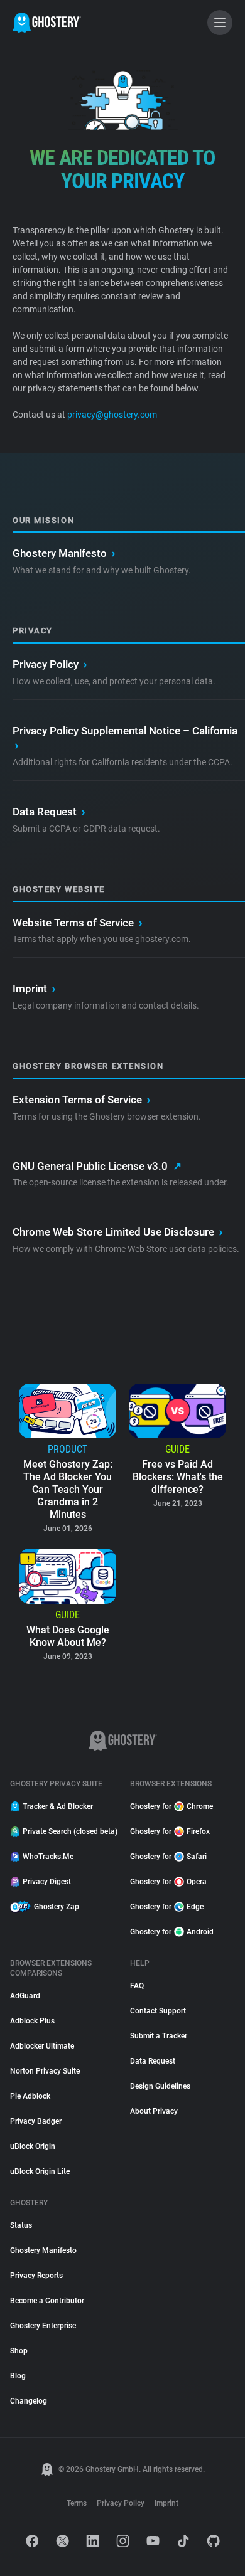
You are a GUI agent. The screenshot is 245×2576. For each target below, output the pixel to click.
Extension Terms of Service (81, 1100)
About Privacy (154, 2111)
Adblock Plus (32, 2021)
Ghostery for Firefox (170, 1831)
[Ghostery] (47, 23)
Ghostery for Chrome (171, 1806)
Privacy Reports (36, 2276)
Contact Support (158, 2011)
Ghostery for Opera (168, 1882)
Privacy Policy (50, 664)
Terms (77, 2503)
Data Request (49, 812)
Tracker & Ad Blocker (58, 1806)
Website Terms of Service (77, 923)
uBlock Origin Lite (40, 2171)
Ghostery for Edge (167, 1907)
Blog (18, 2376)
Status (21, 2225)
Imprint (34, 989)
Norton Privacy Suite (45, 2071)
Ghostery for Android (172, 1932)
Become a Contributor (47, 2301)
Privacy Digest (47, 1882)
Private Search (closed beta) (69, 1831)
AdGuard (25, 1996)
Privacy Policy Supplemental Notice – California (125, 738)
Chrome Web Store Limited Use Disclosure (117, 1232)
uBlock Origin (33, 2146)
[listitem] (68, 1460)
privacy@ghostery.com (111, 415)
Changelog (29, 2401)
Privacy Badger (36, 2121)
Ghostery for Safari (168, 1857)
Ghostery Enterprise (43, 2326)
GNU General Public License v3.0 (97, 1166)
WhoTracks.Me (48, 1857)
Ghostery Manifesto (64, 553)
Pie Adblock (30, 2096)
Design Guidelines (160, 2086)
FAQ (137, 1986)
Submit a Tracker (159, 2036)
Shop (19, 2351)
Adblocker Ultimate (42, 2046)
